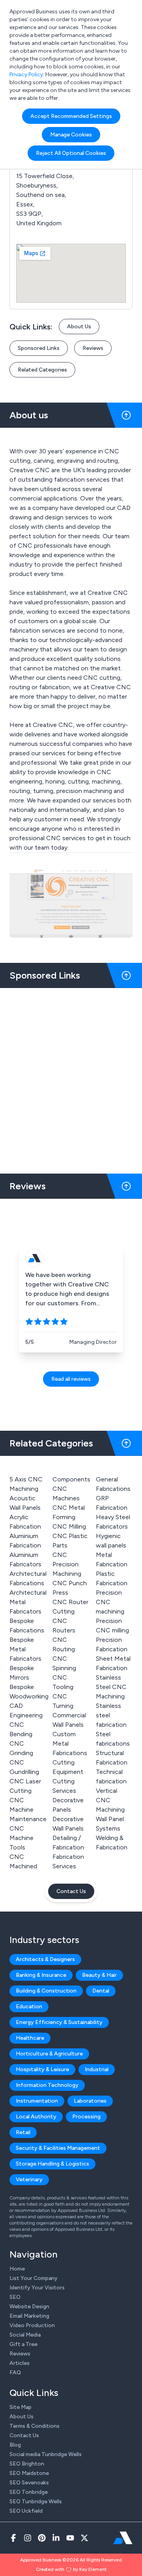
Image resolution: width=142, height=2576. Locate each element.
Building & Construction (46, 1991)
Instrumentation (37, 2101)
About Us (79, 327)
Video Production (32, 2325)
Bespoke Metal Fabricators (25, 1649)
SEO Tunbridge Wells (36, 2501)
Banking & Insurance (41, 1975)
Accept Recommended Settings (71, 116)
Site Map (21, 2407)
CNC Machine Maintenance (28, 1810)
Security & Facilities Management (58, 2148)
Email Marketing (29, 2316)
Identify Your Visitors (37, 2288)
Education (29, 2007)
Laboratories (90, 2101)
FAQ (15, 2373)
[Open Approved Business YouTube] (70, 2538)
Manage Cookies (71, 135)
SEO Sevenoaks (29, 2483)
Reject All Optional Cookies (71, 153)
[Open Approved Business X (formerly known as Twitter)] (84, 2538)
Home (17, 2269)
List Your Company (34, 2278)
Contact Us (71, 1891)
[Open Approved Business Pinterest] (42, 2538)
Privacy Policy (26, 75)
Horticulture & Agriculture (49, 2054)
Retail (23, 2132)
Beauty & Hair (99, 1975)
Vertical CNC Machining (110, 1800)
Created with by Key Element (71, 2569)
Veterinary (29, 2179)
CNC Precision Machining (67, 1564)
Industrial (97, 2069)
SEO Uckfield (26, 2511)
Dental (101, 1991)
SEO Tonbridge (29, 2492)
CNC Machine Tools (21, 1838)
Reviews (93, 348)
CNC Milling (69, 1526)
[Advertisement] (71, 1078)
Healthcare (30, 2038)
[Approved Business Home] (123, 2538)
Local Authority (36, 2117)
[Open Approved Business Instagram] (28, 2538)
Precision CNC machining (110, 1602)
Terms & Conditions (35, 2426)
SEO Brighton (27, 2464)
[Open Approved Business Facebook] (13, 2538)
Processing (86, 2117)
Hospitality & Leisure (42, 2069)
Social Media (25, 2335)
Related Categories (42, 370)
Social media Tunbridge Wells (46, 2454)
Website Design (29, 2306)
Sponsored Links (39, 348)
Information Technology (47, 2085)
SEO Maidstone (29, 2473)
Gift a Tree (23, 2344)
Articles (20, 2363)
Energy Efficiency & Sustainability (59, 2022)
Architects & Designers (45, 1959)
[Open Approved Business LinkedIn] (56, 2538)
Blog (15, 2445)
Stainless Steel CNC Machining (111, 1687)
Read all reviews (71, 1379)
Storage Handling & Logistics (52, 2164)
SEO (15, 2297)
